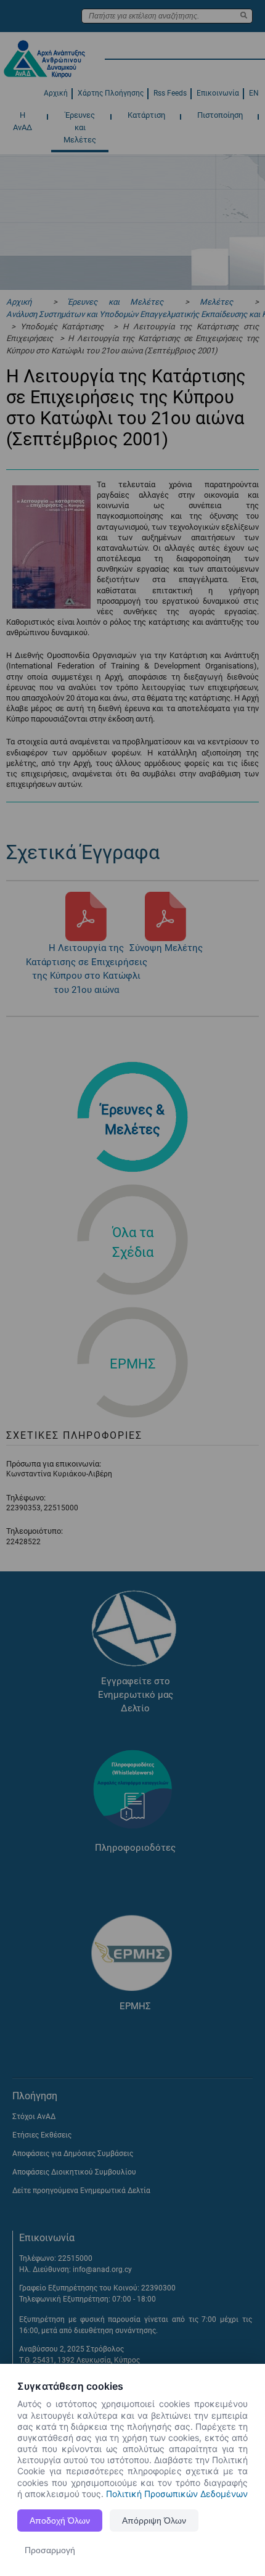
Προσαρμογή (50, 2550)
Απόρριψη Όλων (154, 2520)
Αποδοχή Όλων (60, 2520)
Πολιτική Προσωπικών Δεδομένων (177, 2494)
